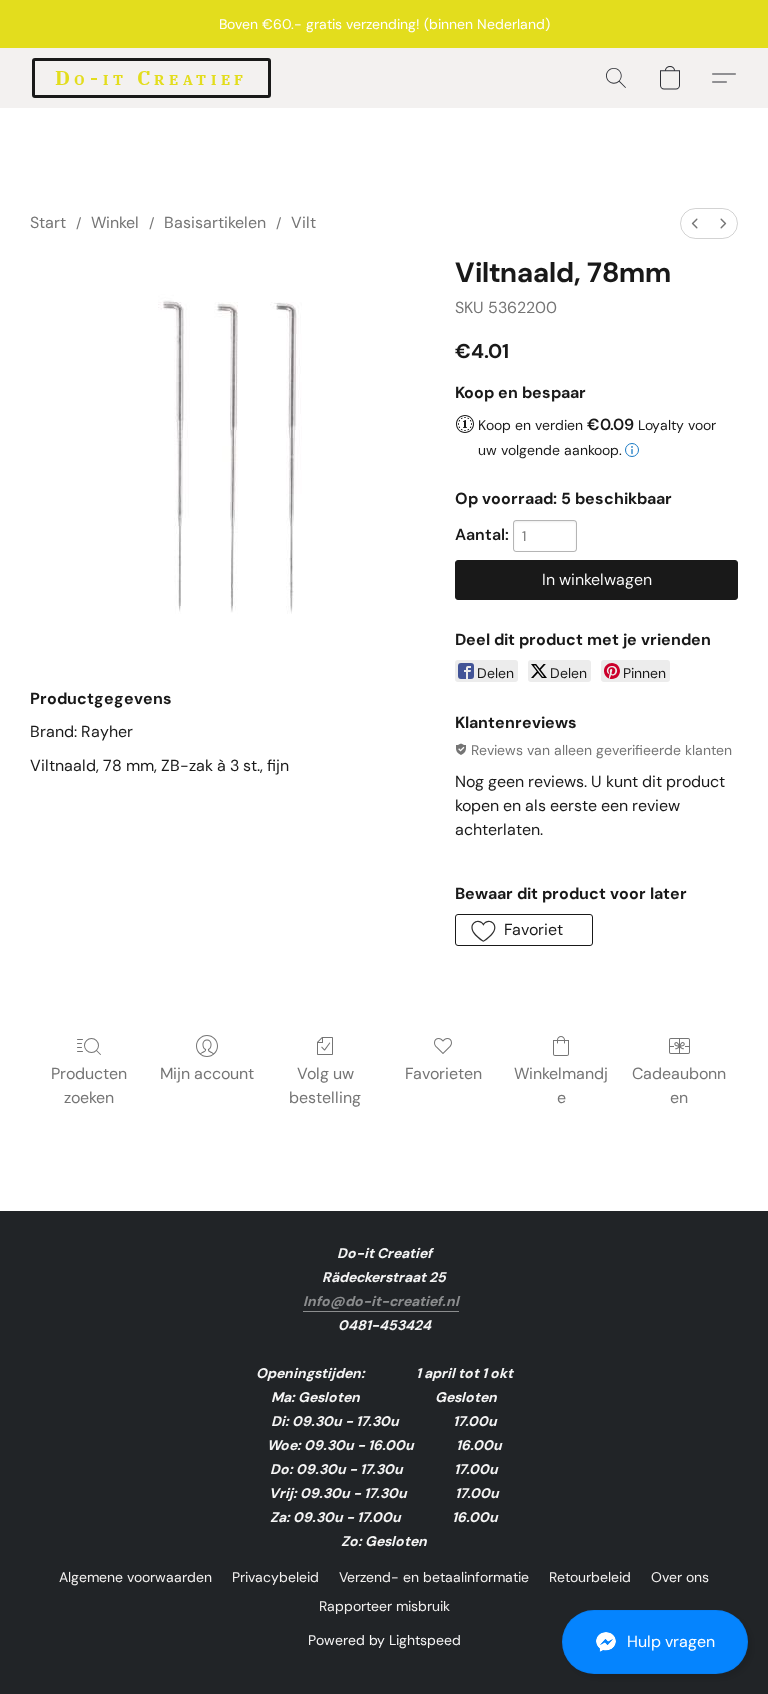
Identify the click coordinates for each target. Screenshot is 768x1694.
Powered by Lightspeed (384, 1640)
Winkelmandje (561, 1085)
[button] (655, 1642)
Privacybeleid (275, 1577)
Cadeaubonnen (679, 1085)
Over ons (680, 1577)
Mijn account (207, 1073)
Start (48, 222)
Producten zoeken (89, 1085)
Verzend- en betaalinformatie (434, 1577)
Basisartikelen (215, 222)
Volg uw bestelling (325, 1085)
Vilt (303, 222)
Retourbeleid (590, 1577)
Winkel (115, 222)
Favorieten (443, 1073)
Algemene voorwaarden (135, 1577)
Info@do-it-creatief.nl (381, 1301)
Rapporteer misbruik (384, 1606)
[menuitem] (695, 223)
